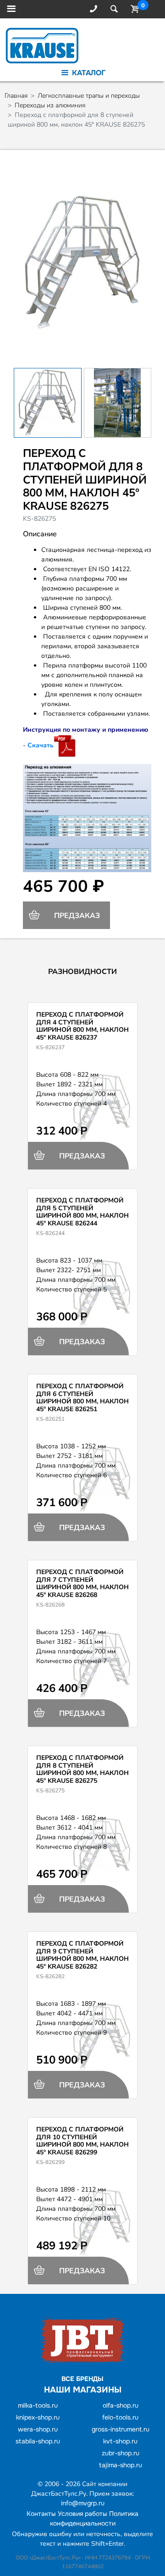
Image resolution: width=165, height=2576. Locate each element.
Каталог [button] (88, 73)
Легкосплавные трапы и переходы (89, 96)
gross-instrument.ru (121, 2429)
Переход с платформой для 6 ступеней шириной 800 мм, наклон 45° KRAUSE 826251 (82, 1398)
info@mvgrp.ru (83, 2503)
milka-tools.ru (38, 2405)
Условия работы (82, 2514)
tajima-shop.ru (121, 2465)
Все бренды (82, 2379)
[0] (133, 9)
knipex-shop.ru (38, 2417)
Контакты (41, 2514)
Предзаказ (76, 916)
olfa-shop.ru (121, 2405)
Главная (16, 96)
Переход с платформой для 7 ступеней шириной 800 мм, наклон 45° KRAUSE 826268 (82, 1583)
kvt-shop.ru (120, 2441)
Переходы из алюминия (50, 105)
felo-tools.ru (120, 2417)
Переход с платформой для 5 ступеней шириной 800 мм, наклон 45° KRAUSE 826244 (82, 1212)
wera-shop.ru (38, 2429)
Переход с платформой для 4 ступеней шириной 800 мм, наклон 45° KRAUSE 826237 (82, 1026)
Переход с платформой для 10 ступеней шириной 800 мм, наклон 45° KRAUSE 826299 (82, 2141)
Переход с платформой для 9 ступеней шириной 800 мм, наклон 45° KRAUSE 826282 (82, 1955)
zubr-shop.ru (121, 2453)
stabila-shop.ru (38, 2441)
